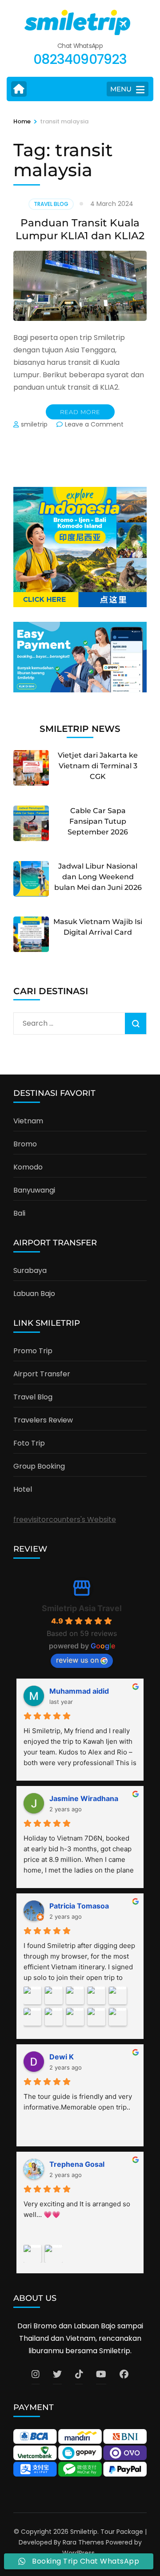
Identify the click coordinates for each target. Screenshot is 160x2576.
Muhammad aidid (79, 1691)
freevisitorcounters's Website (65, 1519)
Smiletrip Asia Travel (82, 1608)
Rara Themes (83, 2542)
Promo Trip (33, 1351)
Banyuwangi (34, 1190)
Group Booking (39, 1466)
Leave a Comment (94, 424)
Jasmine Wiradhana (84, 1798)
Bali (19, 1213)
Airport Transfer (42, 1374)
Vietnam (28, 1121)
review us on (77, 1660)
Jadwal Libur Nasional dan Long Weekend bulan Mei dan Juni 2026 (98, 877)
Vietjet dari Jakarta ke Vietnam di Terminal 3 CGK (98, 766)
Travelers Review (43, 1420)
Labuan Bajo (34, 1294)
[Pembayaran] (80, 690)
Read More (80, 412)
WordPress (78, 2553)
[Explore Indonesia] (80, 605)
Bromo (25, 1144)
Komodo (28, 1167)
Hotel (23, 1489)
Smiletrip (84, 2532)
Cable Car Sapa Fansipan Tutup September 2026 (98, 821)
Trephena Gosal (77, 2164)
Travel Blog (51, 204)
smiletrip (34, 424)
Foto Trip (29, 1443)
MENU (121, 89)
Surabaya (30, 1270)
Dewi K (62, 2057)
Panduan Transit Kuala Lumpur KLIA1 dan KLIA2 (80, 229)
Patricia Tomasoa (79, 1906)
